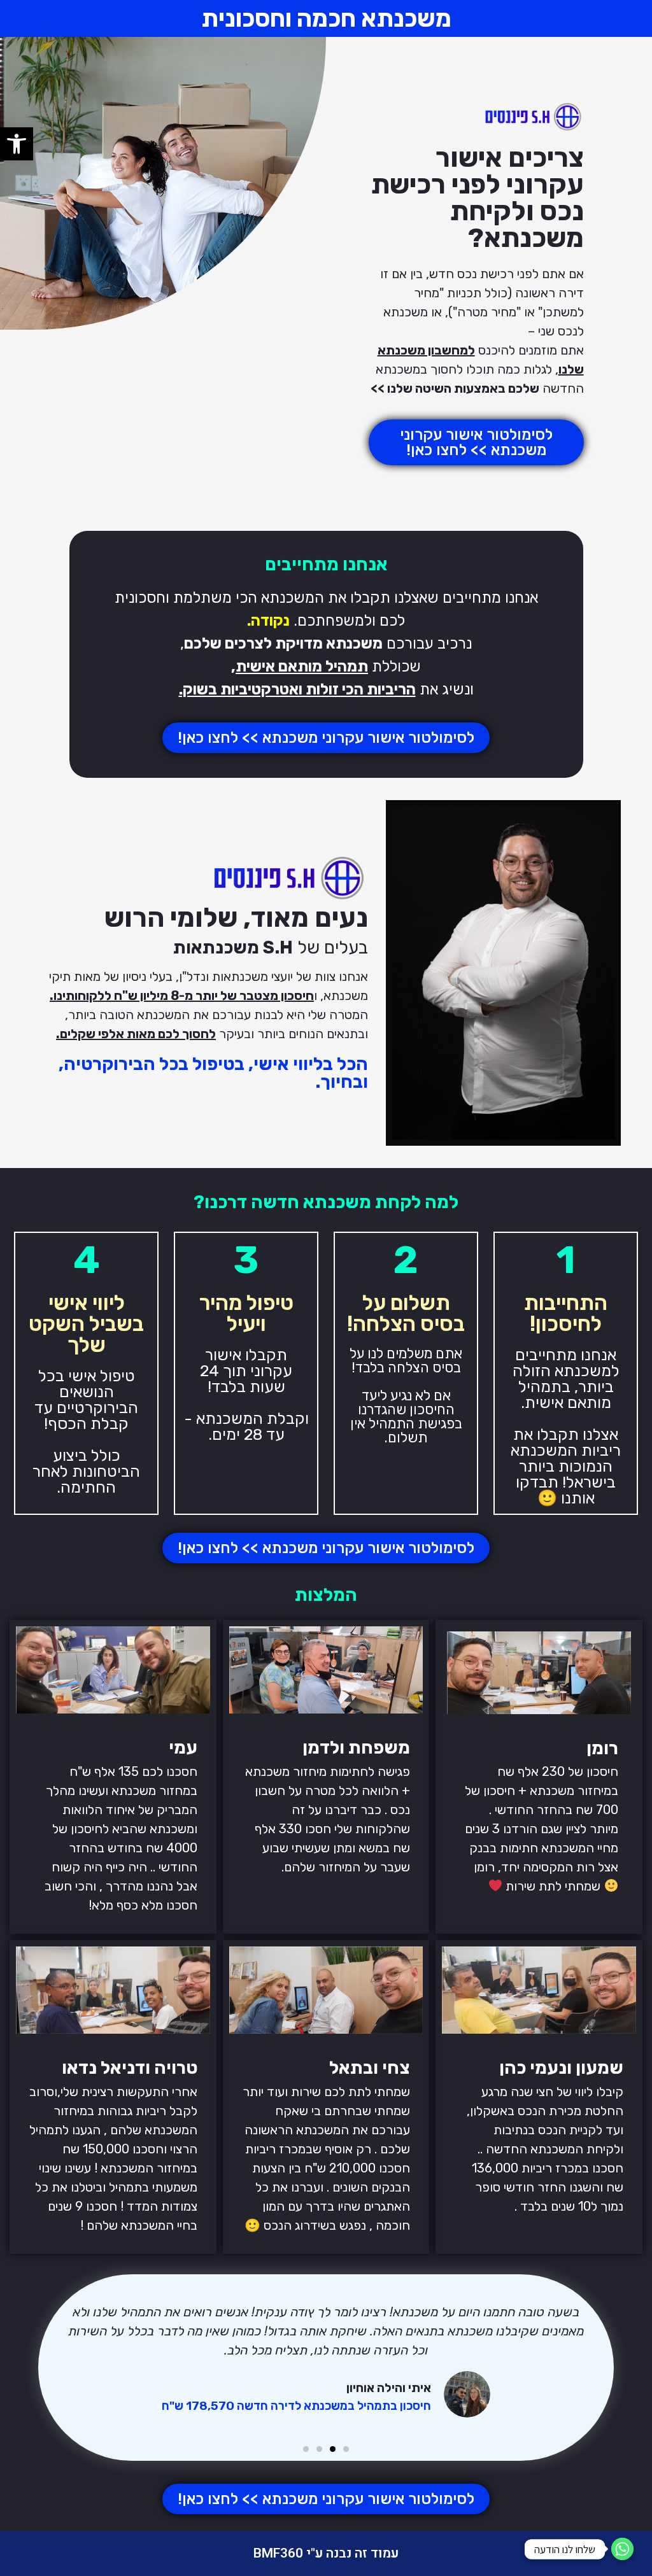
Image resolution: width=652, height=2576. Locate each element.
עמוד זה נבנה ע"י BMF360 (326, 2553)
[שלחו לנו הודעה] (622, 2549)
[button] (17, 144)
